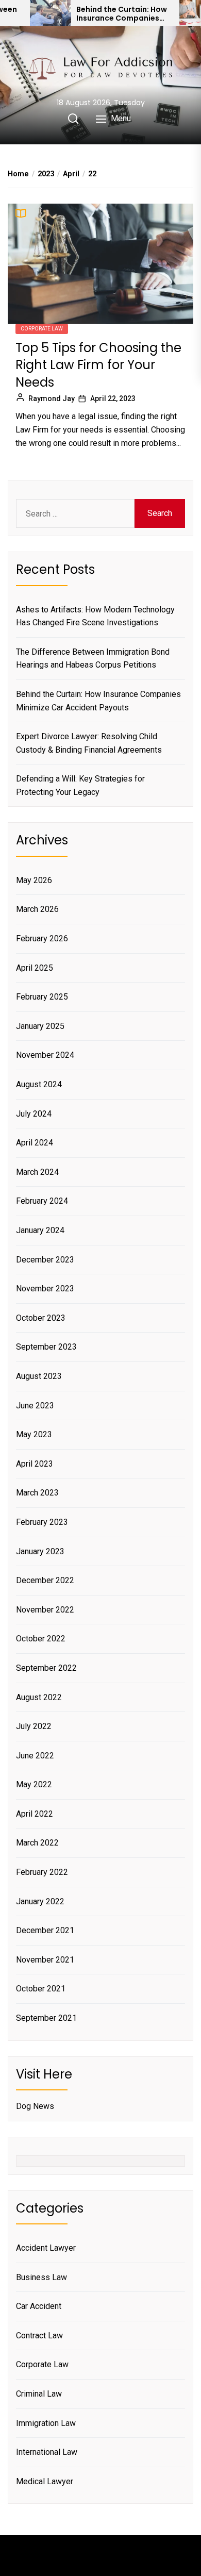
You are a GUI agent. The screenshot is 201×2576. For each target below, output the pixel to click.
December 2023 (45, 1260)
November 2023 (45, 1289)
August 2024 (39, 1084)
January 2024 (40, 1230)
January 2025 (40, 1026)
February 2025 (42, 997)
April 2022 (35, 1814)
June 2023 (35, 1406)
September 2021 (46, 2018)
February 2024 (42, 1201)
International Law (47, 2452)
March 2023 (37, 1493)
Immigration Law (46, 2423)
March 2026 (37, 909)
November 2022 (45, 1610)
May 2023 (34, 1434)
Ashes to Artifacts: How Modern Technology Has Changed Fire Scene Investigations (95, 616)
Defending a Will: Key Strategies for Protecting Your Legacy (80, 785)
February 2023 (42, 1522)
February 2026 (42, 938)
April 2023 (35, 1464)
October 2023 (41, 1318)
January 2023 (40, 1551)
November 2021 (45, 1960)
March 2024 (37, 1172)
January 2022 (40, 1901)
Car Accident (39, 2306)
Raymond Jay (52, 398)
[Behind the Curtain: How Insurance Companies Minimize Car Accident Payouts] (51, 13)
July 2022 (34, 1726)
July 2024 (34, 1114)
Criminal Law (39, 2394)
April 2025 (35, 968)
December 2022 (45, 1580)
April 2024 (35, 1143)
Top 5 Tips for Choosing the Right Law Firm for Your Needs (98, 365)
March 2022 (37, 1843)
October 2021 (41, 1989)
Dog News (35, 2106)
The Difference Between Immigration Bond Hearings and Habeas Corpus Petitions (93, 659)
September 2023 (46, 1347)
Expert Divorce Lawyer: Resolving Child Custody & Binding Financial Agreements (89, 743)
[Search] (73, 119)
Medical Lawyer (45, 2481)
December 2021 (45, 1930)
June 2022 (35, 1756)
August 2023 (39, 1376)
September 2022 (46, 1668)
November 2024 (45, 1055)
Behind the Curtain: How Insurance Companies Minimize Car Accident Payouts (122, 14)
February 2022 (42, 1872)
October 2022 (41, 1639)
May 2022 (34, 1784)
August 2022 (39, 1697)
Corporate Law (42, 329)
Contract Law (39, 2336)
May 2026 (34, 880)
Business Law (41, 2277)
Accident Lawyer (46, 2248)
